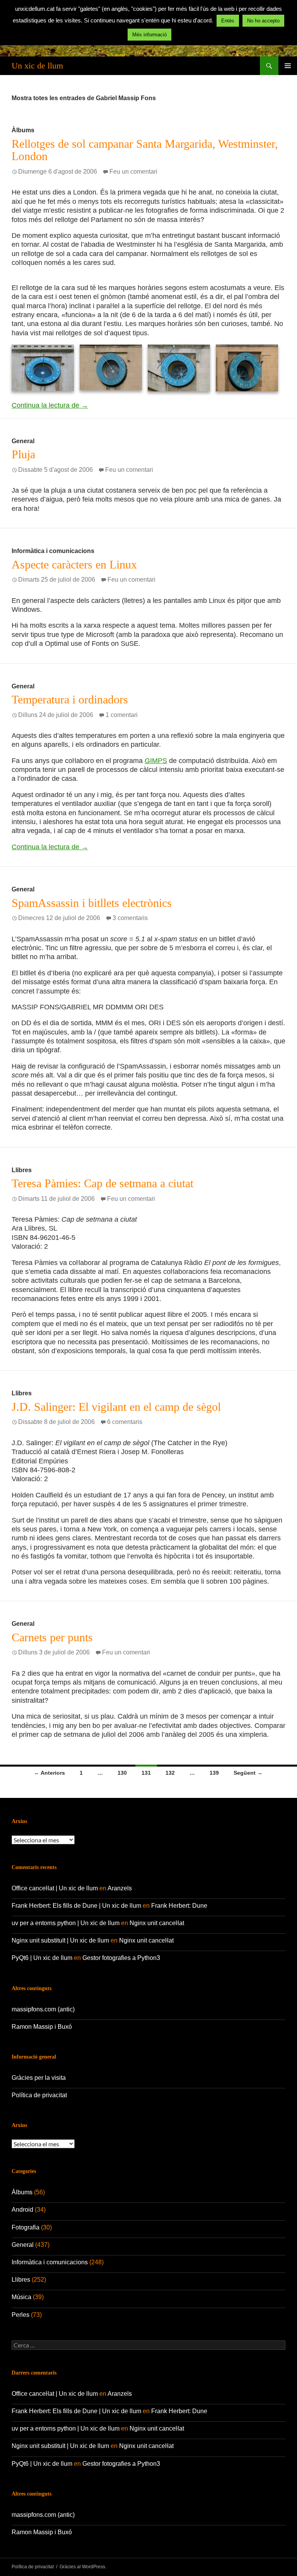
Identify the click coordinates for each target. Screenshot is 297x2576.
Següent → (248, 1773)
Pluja (23, 454)
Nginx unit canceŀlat (157, 1923)
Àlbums (23, 130)
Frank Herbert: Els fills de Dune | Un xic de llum (76, 1906)
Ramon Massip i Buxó (42, 2027)
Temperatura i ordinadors (70, 699)
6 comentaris (125, 1422)
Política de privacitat (39, 2095)
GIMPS (156, 761)
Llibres (22, 1170)
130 (122, 1773)
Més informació (149, 35)
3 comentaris (130, 918)
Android (22, 2210)
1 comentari (122, 715)
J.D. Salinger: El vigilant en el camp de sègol (116, 1407)
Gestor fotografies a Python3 (121, 1958)
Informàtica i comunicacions (53, 551)
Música (21, 2297)
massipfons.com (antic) (43, 2009)
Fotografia (26, 2227)
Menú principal (288, 66)
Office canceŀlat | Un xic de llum (55, 1888)
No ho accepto (263, 21)
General (23, 441)
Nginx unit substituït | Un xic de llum (60, 1940)
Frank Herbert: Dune (179, 1906)
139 (214, 1773)
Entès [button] (228, 21)
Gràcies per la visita (39, 2078)
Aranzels (120, 1888)
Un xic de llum (37, 66)
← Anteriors (49, 1773)
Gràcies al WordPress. (83, 2567)
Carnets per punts (52, 1637)
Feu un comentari (133, 172)
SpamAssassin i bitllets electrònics (92, 903)
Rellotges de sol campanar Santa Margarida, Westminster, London (145, 150)
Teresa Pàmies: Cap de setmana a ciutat (102, 1183)
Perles (20, 2315)
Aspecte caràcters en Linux (74, 564)
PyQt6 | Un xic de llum (42, 1958)
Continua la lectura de (50, 405)
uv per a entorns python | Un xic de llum (66, 1923)
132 (170, 1773)
